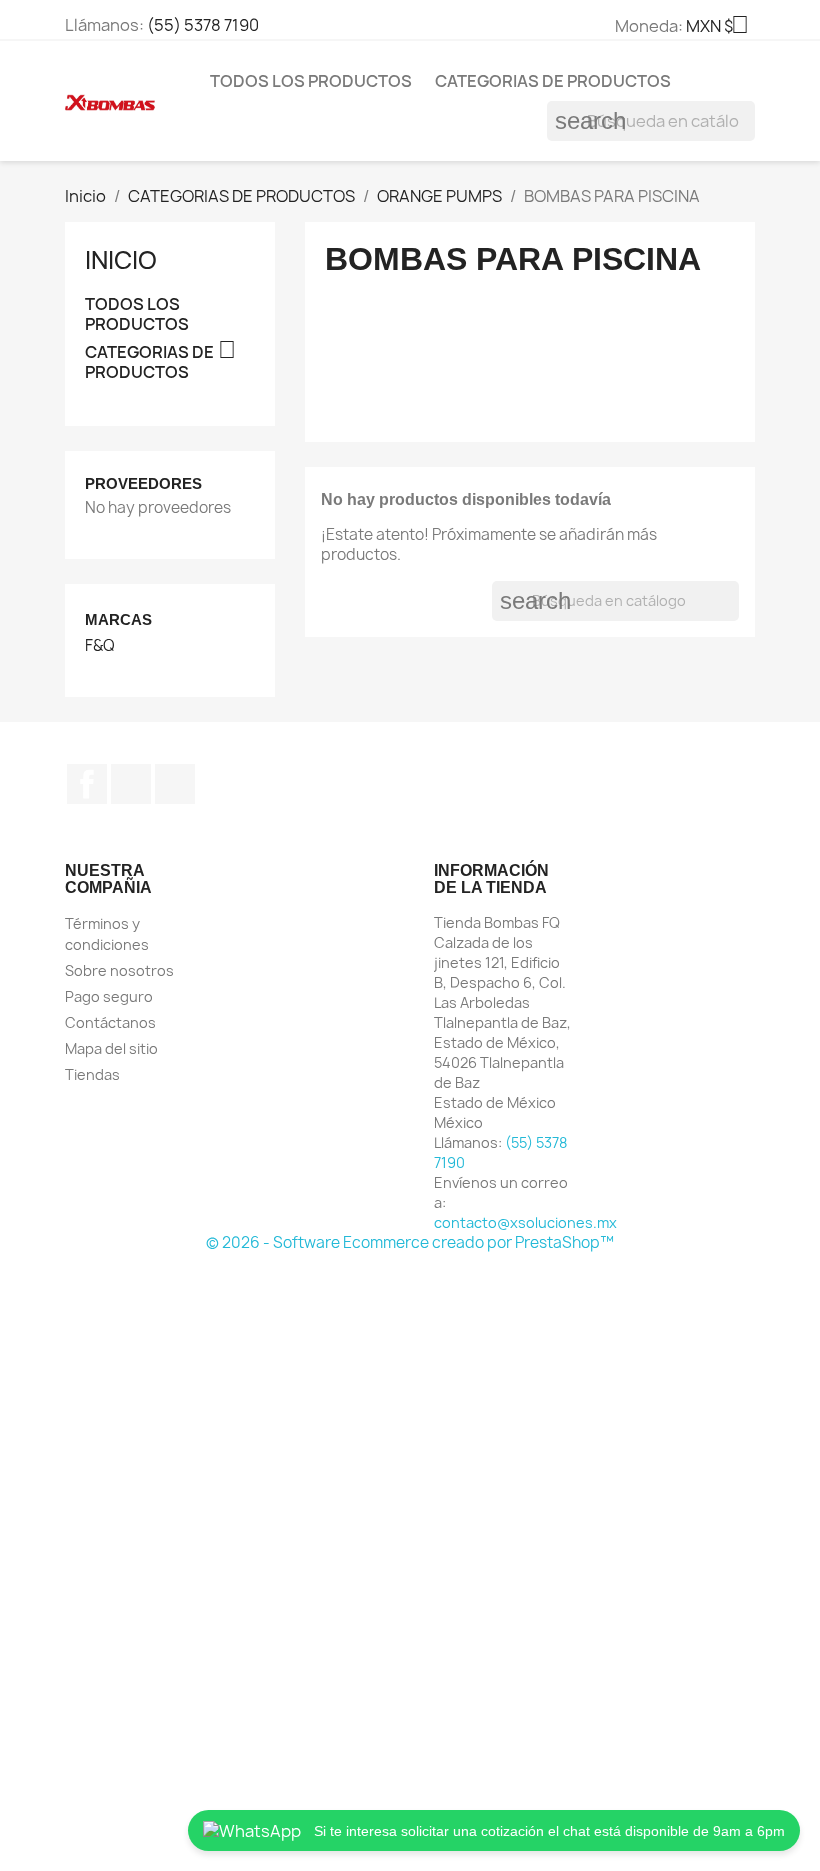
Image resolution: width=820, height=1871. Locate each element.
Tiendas (92, 1074)
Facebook (87, 784)
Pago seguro (109, 996)
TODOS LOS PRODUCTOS (311, 81)
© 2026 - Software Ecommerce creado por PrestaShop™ (410, 1242)
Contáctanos (110, 1022)
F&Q (100, 646)
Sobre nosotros (119, 970)
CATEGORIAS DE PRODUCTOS (553, 81)
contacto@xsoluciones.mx (525, 1222)
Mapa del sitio (111, 1048)
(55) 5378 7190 (203, 25)
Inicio (121, 260)
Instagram (131, 784)
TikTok (175, 784)
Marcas (118, 619)
